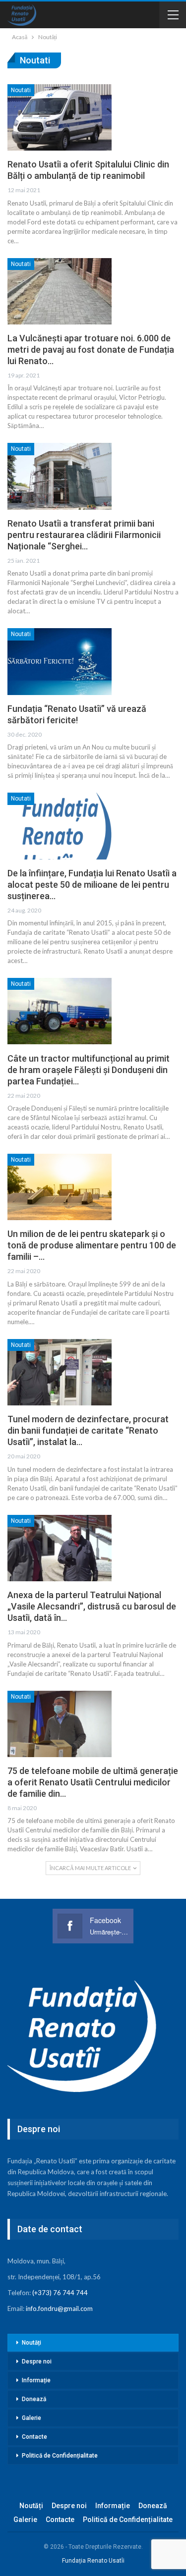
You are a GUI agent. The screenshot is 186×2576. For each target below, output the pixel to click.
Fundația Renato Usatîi (93, 2561)
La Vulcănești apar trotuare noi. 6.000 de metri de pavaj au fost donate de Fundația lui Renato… (91, 349)
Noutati (21, 90)
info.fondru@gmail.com (59, 2308)
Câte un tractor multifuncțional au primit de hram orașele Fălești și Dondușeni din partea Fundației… (89, 1070)
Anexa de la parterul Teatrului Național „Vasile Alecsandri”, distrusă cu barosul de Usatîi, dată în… (92, 1606)
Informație (36, 2380)
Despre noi (37, 2361)
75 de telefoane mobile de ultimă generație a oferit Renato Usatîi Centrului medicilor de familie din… (93, 1782)
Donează (34, 2399)
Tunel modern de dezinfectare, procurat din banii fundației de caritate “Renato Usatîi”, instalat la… (88, 1430)
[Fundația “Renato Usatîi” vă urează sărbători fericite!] (60, 661)
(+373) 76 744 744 (60, 2293)
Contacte (34, 2437)
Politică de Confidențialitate (60, 2456)
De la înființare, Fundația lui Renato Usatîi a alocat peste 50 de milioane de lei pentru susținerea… (92, 885)
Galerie (31, 2418)
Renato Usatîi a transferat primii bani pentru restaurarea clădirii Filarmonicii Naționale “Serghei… (84, 535)
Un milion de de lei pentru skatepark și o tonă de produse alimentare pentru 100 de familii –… (92, 1245)
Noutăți (31, 2343)
